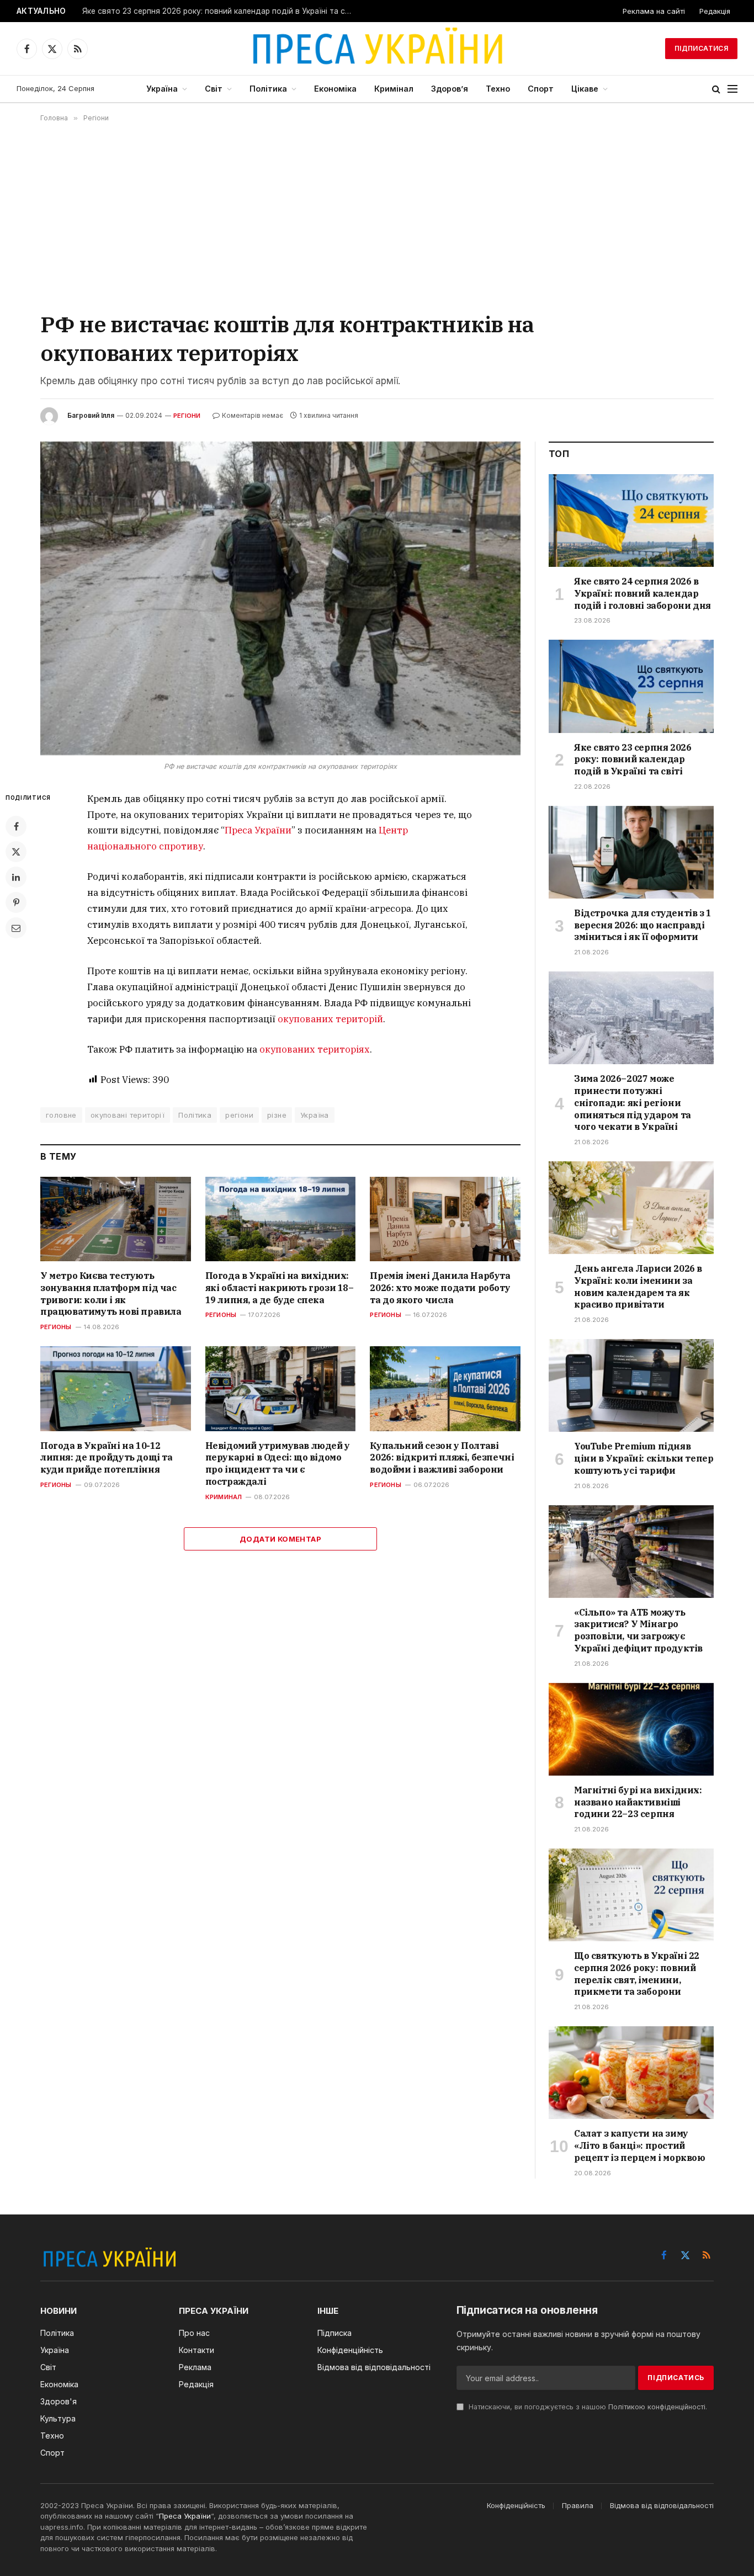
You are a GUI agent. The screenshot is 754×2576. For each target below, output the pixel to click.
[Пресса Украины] (377, 49)
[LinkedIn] (16, 877)
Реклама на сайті (654, 11)
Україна (162, 89)
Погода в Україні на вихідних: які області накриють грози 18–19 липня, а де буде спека (280, 1288)
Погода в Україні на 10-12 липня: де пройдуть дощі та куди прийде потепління (107, 1458)
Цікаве (585, 89)
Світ (214, 89)
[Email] (16, 928)
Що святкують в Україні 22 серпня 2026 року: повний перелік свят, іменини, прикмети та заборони (637, 1974)
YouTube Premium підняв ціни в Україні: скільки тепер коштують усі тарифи (644, 1458)
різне (277, 1115)
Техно (498, 89)
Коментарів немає (253, 415)
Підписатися (701, 48)
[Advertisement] (377, 216)
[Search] (716, 89)
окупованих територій (330, 1019)
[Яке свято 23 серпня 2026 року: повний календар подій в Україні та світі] (631, 686)
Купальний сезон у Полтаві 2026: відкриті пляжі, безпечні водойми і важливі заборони (442, 1458)
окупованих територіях (315, 1049)
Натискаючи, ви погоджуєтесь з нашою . (587, 2407)
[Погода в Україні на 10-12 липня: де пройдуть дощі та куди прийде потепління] (116, 1388)
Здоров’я (450, 89)
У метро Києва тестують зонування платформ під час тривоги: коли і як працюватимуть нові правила (111, 1294)
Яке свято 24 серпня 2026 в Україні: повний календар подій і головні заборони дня (643, 593)
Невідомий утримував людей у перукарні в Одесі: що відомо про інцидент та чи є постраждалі (278, 1464)
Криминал (224, 1497)
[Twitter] (16, 852)
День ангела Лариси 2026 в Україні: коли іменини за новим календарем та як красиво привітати (638, 1286)
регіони (239, 1115)
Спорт (541, 89)
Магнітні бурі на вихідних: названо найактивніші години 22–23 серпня (638, 1802)
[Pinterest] (16, 902)
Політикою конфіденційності (657, 2407)
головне (61, 1115)
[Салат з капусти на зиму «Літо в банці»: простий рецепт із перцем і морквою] (631, 2073)
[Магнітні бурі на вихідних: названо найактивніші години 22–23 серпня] (631, 1729)
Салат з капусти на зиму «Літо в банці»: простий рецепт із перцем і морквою (640, 2145)
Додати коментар (280, 1539)
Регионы (56, 1327)
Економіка (335, 89)
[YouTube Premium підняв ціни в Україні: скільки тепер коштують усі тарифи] (631, 1385)
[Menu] (732, 89)
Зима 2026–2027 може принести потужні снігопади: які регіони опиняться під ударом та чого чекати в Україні (633, 1103)
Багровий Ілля (91, 415)
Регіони (187, 416)
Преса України (258, 830)
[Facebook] (16, 826)
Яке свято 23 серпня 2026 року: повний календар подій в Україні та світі (220, 11)
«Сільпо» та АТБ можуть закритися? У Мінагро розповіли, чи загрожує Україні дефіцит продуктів (638, 1630)
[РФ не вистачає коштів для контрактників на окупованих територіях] (280, 599)
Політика (268, 89)
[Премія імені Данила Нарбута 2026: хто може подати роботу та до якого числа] (445, 1219)
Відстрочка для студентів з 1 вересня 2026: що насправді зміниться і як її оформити (643, 925)
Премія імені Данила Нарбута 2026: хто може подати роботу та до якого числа (440, 1288)
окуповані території (128, 1115)
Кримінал (394, 89)
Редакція (715, 11)
